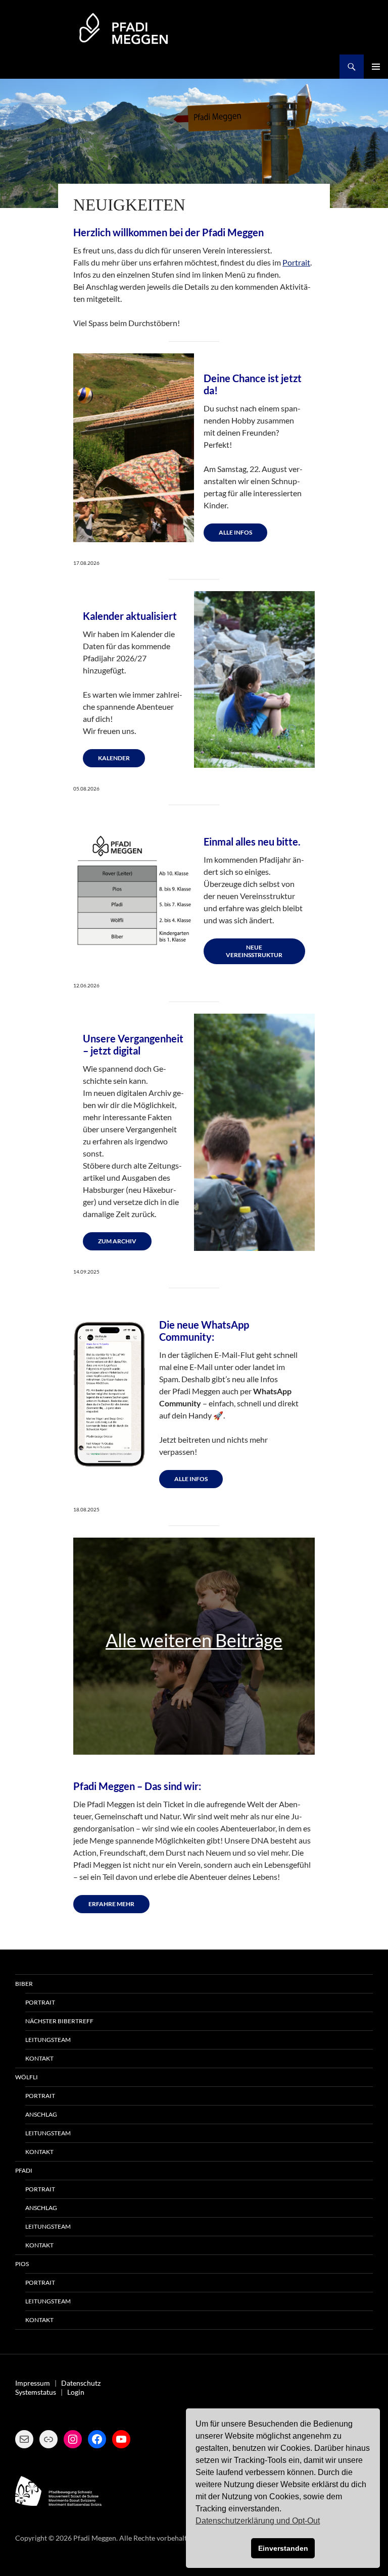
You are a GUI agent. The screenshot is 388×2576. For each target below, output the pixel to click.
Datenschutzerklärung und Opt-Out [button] (258, 2521)
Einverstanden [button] (283, 2548)
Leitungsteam (48, 2040)
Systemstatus (36, 2392)
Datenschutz (81, 2383)
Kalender (114, 758)
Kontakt (39, 2058)
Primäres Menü (376, 67)
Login (76, 2392)
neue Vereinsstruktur (254, 951)
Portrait (296, 262)
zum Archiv (117, 1241)
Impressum (33, 2383)
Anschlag (41, 2114)
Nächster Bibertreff (59, 2021)
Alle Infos (235, 532)
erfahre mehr (111, 1904)
